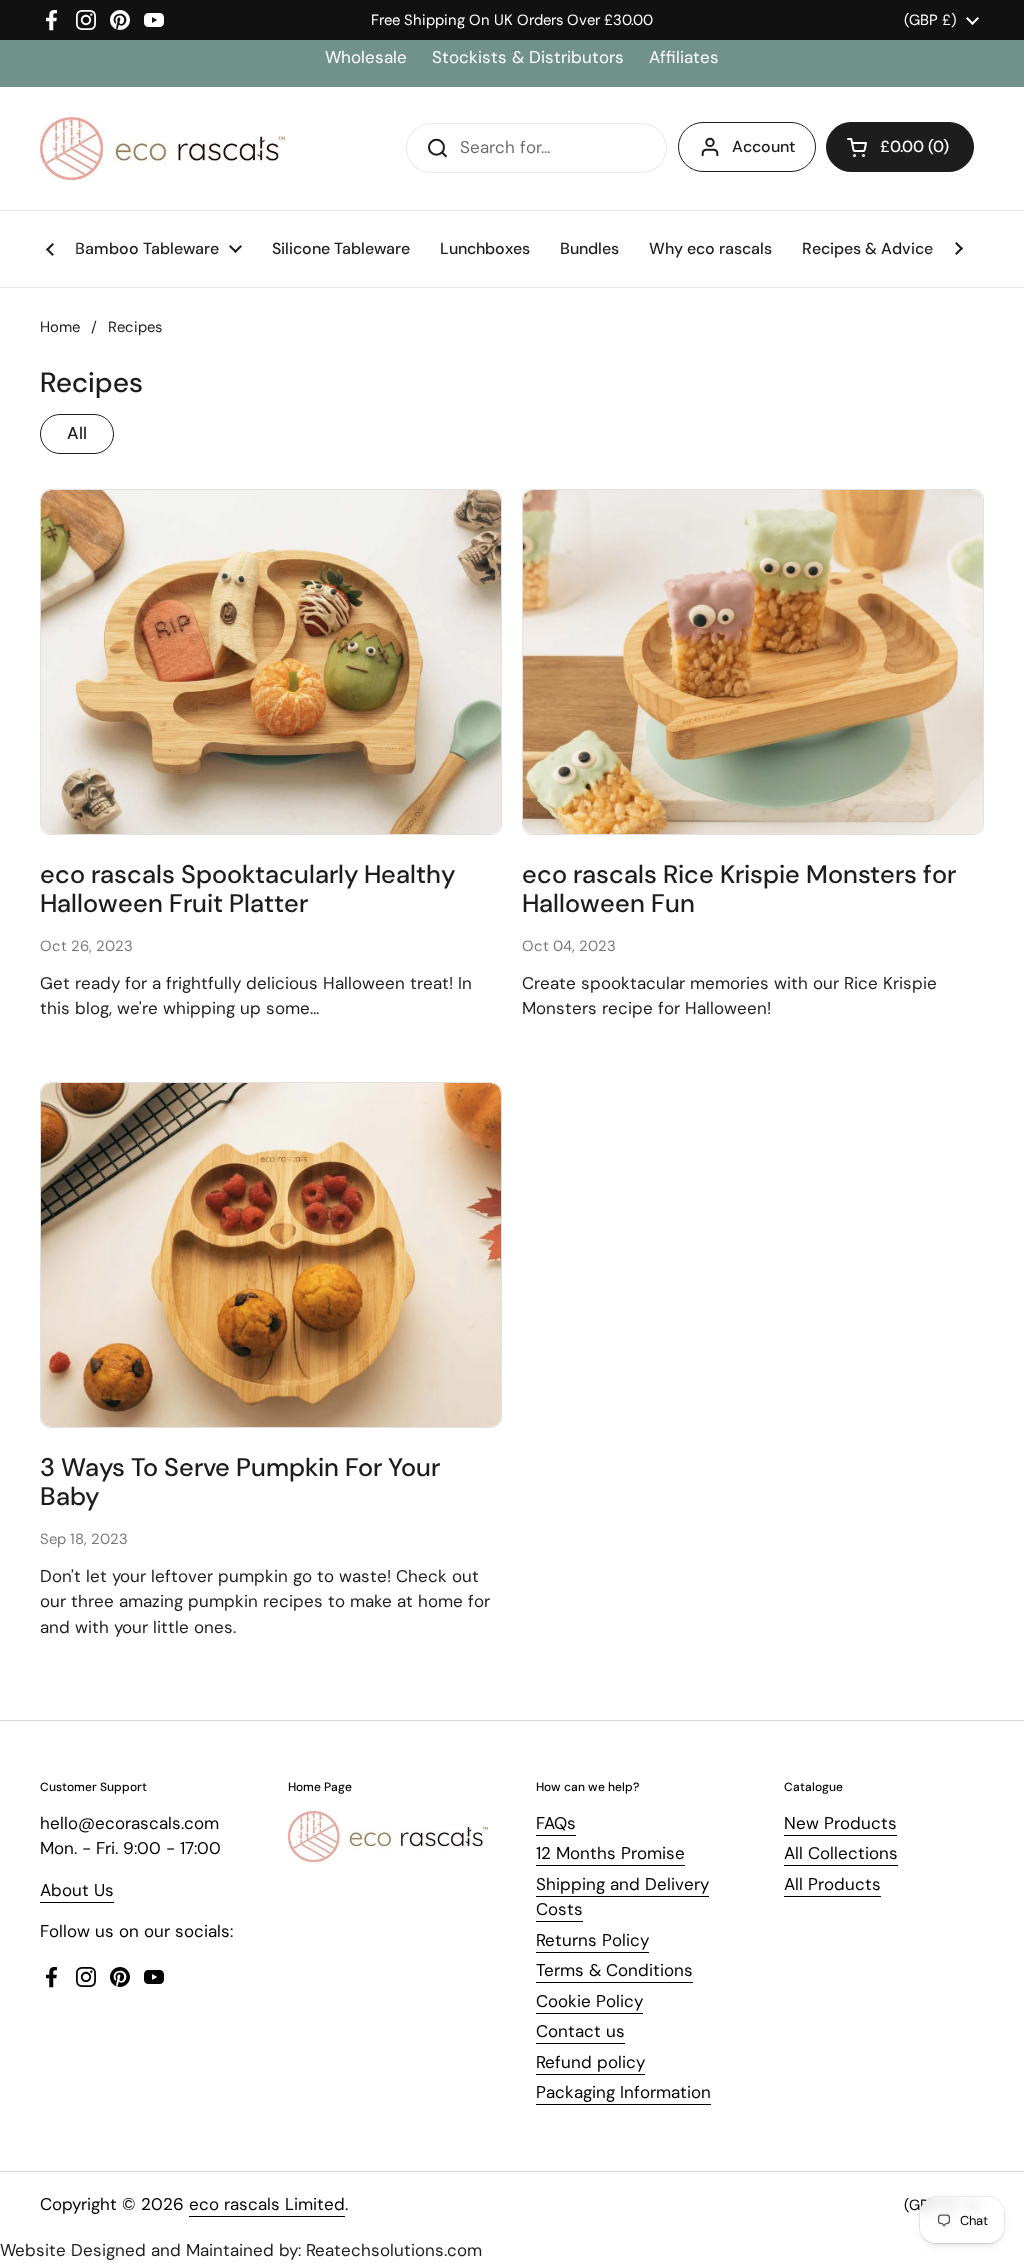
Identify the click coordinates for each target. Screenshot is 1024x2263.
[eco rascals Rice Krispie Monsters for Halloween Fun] (753, 662)
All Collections (841, 1853)
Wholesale (368, 57)
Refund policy (590, 2062)
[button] (900, 147)
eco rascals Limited (267, 2204)
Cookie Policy (589, 2001)
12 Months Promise (610, 1853)
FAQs (556, 1823)
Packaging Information (623, 2092)
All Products (832, 1884)
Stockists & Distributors (528, 57)
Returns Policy (592, 1940)
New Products (840, 1823)
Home (60, 327)
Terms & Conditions (614, 1970)
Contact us (580, 2031)
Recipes (135, 327)
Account (763, 146)
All (77, 433)
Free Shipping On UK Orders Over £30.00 (512, 20)
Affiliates (684, 57)
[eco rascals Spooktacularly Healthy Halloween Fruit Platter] (271, 662)
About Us (77, 1890)
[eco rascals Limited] (162, 148)
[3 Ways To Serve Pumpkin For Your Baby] (271, 1255)
